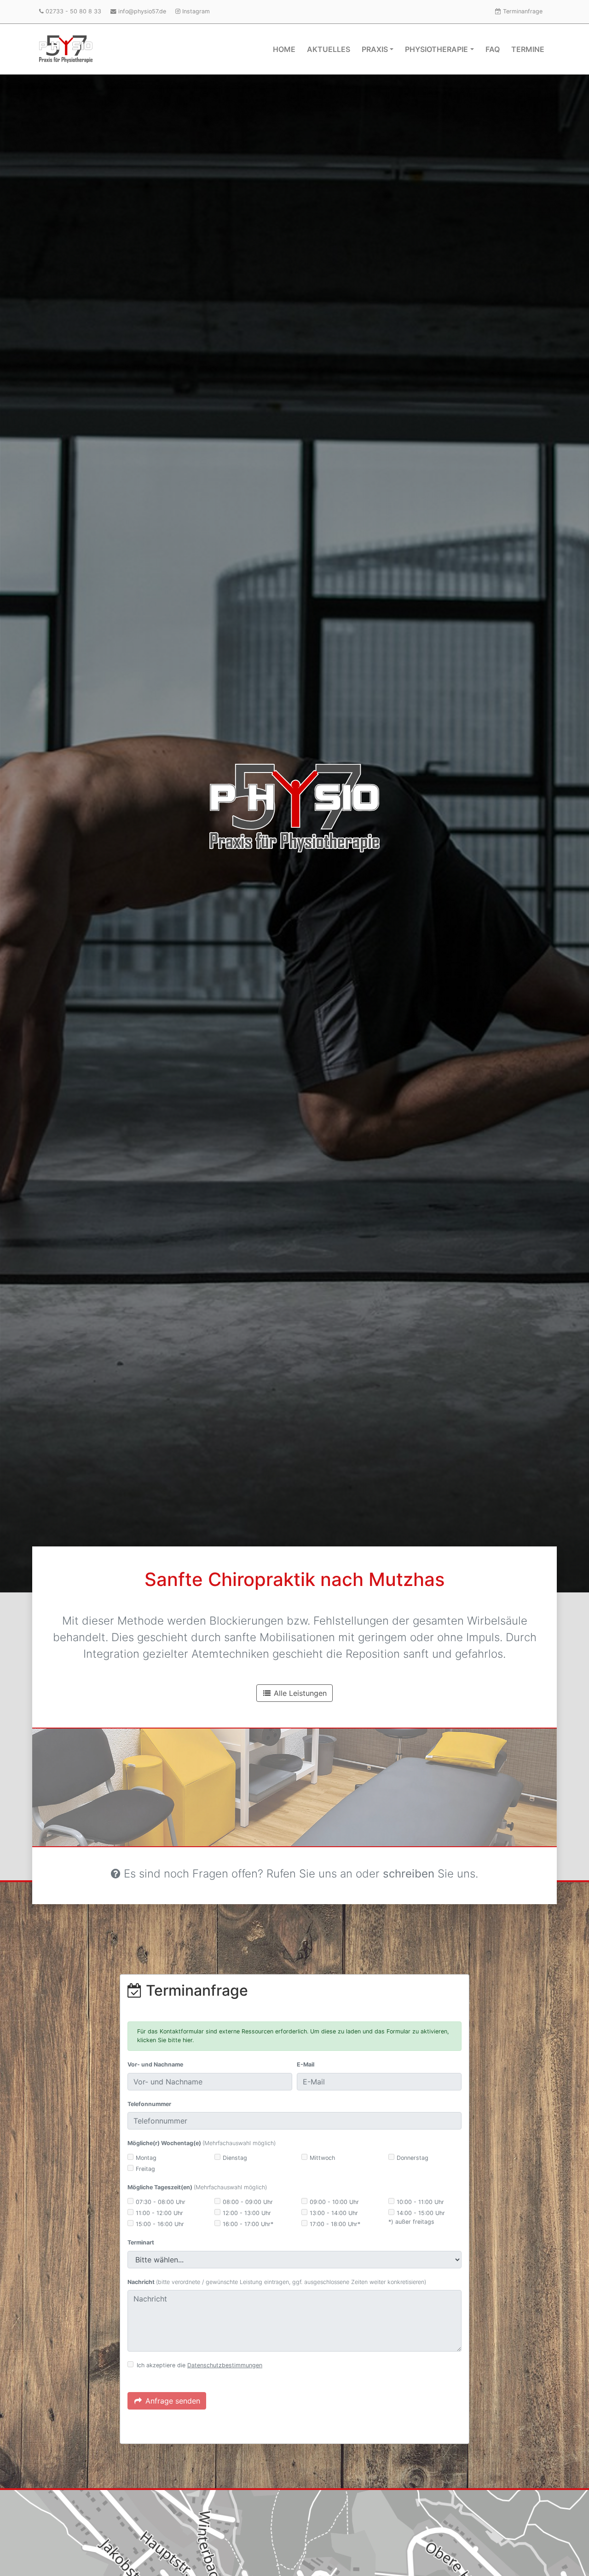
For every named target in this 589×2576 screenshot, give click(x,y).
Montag (146, 2158)
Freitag (145, 2169)
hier (188, 2040)
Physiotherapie (436, 49)
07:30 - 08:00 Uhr (161, 2202)
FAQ (493, 49)
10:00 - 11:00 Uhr (420, 2202)
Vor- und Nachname (155, 2064)
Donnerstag (413, 2158)
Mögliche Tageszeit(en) (197, 2187)
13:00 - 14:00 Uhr (334, 2213)
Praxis (375, 49)
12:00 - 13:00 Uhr (247, 2213)
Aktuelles (329, 49)
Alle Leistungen (299, 1693)
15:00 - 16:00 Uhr (160, 2224)
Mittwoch (322, 2158)
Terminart (141, 2242)
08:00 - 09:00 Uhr (248, 2202)
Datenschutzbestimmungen (225, 2365)
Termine (528, 49)
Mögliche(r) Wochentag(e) (202, 2143)
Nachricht (277, 2282)
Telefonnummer (149, 2104)
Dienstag (235, 2158)
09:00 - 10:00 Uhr (334, 2202)
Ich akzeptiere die (199, 2365)
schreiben (409, 1874)
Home (284, 49)
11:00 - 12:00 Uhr (159, 2213)
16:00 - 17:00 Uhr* (248, 2224)
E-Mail (306, 2064)
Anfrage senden (172, 2401)
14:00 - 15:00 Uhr (421, 2213)
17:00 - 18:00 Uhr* (335, 2224)
